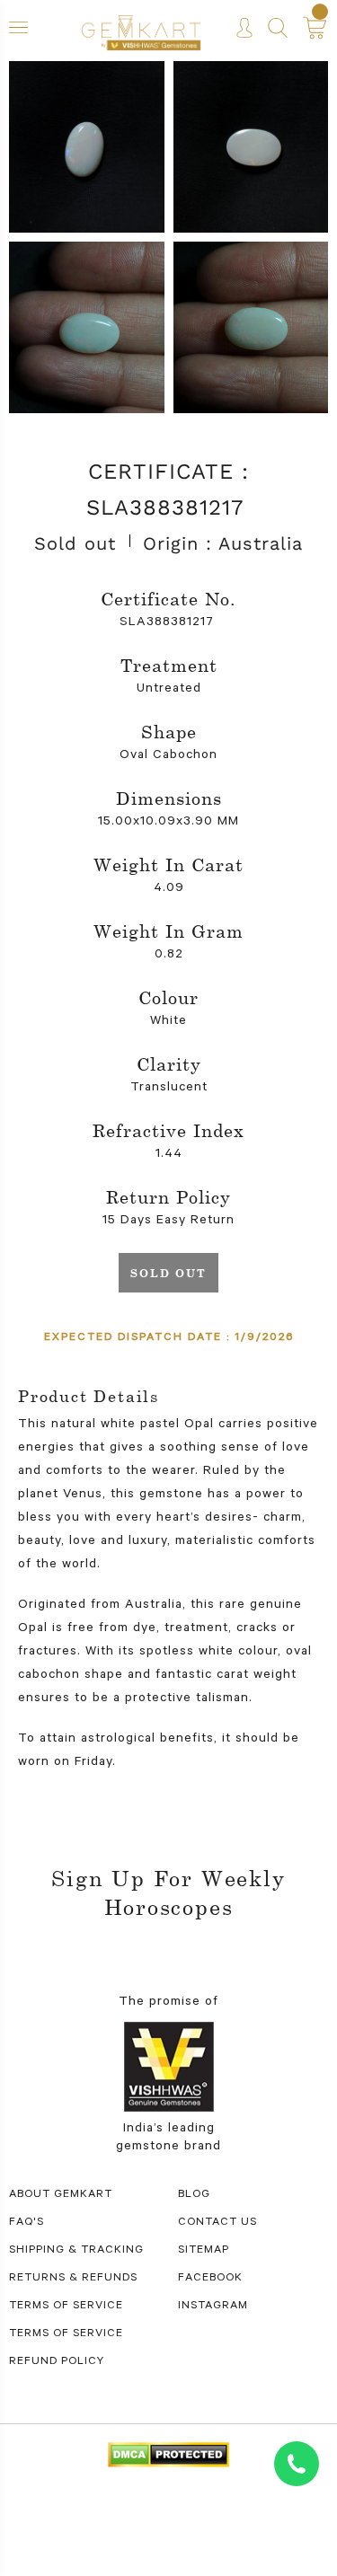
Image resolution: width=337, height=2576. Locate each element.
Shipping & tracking (76, 2251)
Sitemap (204, 2251)
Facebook (210, 2279)
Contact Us (217, 2223)
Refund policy (57, 2362)
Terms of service (66, 2334)
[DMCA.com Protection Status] (168, 2457)
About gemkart (61, 2195)
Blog (194, 2195)
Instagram (213, 2307)
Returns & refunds (73, 2279)
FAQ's (27, 2223)
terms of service (66, 2307)
